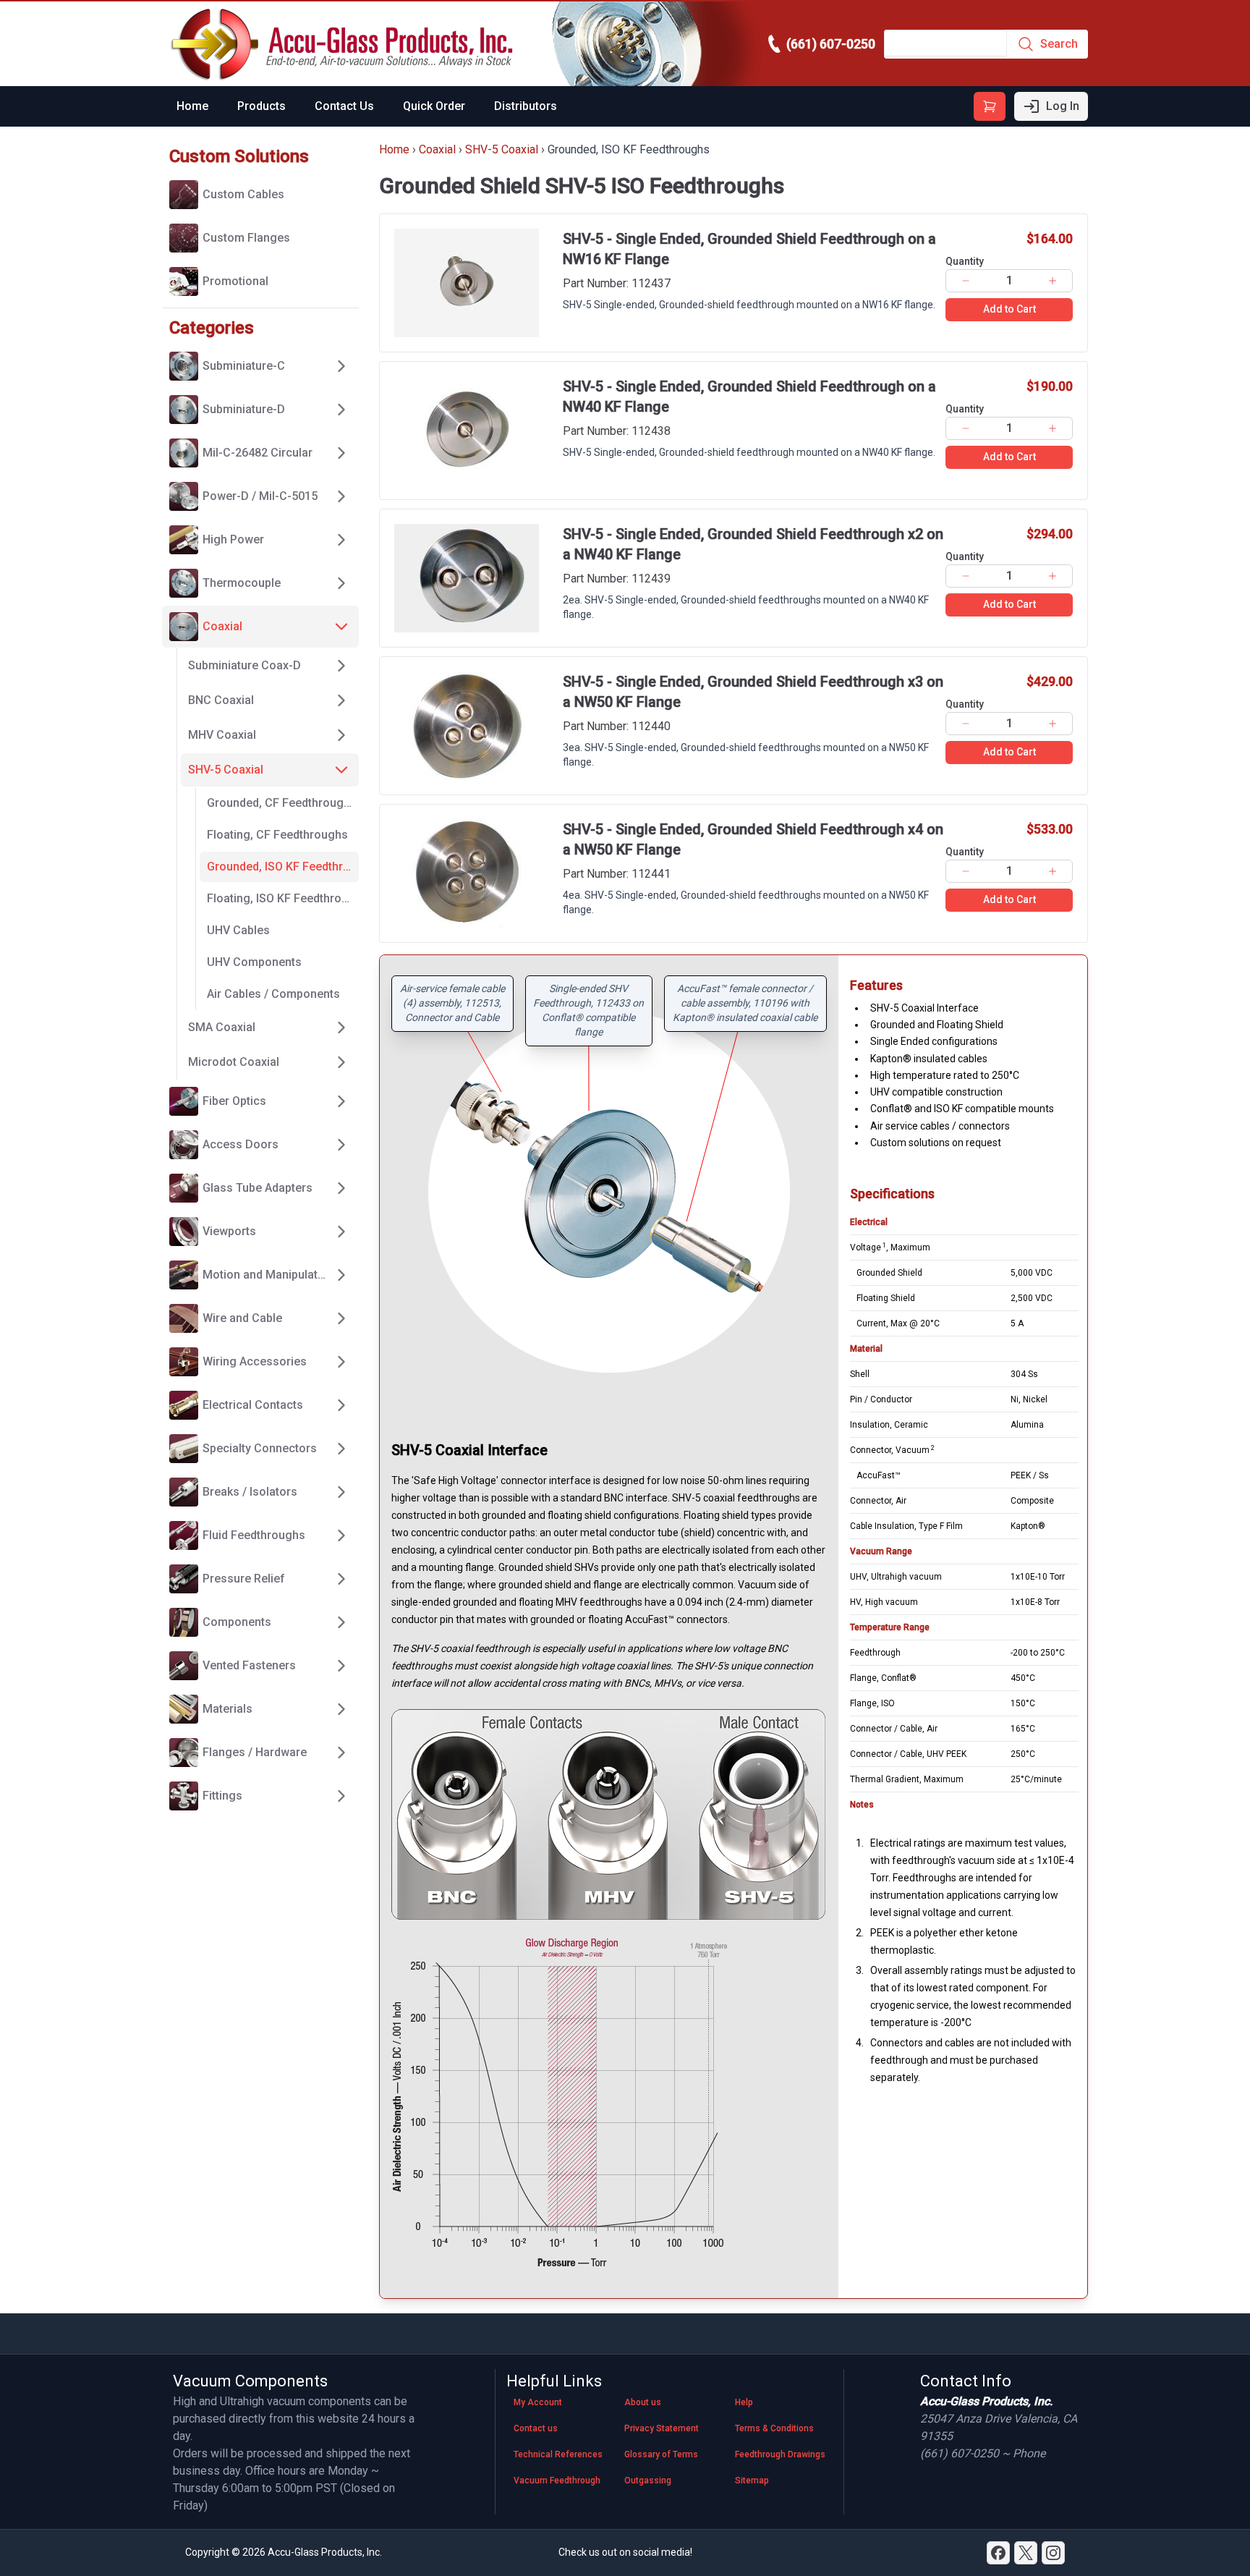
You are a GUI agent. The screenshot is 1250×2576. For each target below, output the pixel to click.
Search (1059, 44)
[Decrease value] (965, 281)
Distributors (526, 106)
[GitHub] (1053, 2553)
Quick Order (434, 106)
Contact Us (344, 106)
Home (192, 106)
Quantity (965, 261)
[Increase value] (1053, 281)
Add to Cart (1009, 309)
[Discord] (998, 2553)
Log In (1063, 106)
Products (262, 106)
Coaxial (437, 149)
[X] (1026, 2553)
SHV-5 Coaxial (502, 149)
